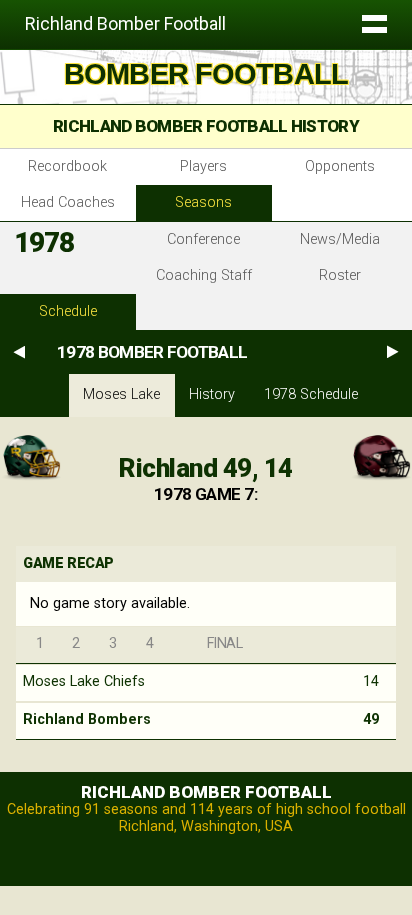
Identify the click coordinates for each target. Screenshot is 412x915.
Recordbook (67, 166)
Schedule (68, 311)
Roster (340, 275)
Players (203, 166)
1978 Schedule (311, 394)
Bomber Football (206, 74)
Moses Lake (121, 394)
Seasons (203, 202)
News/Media (340, 239)
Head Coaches (68, 202)
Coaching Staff (204, 275)
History (212, 394)
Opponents (340, 166)
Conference (203, 239)
